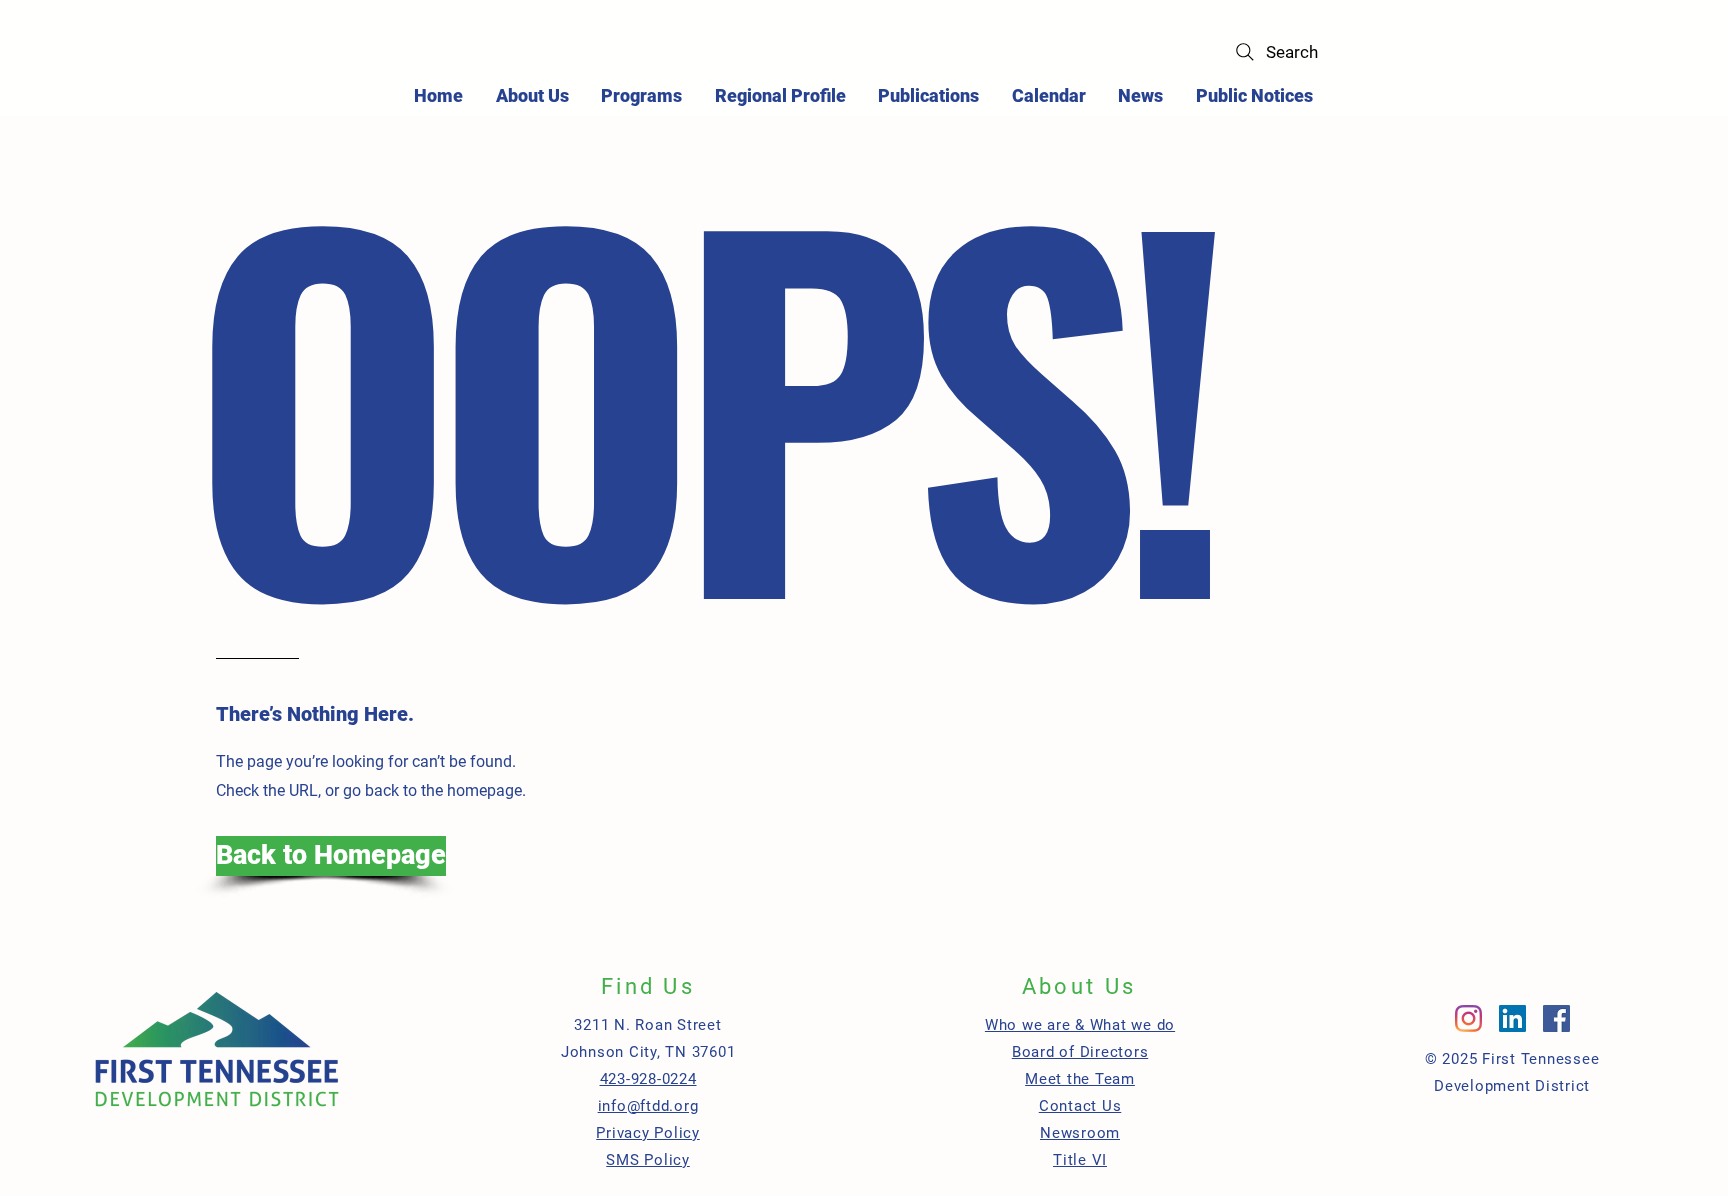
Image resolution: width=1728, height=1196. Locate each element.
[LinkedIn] (1512, 1018)
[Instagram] (1468, 1018)
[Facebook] (1556, 1018)
